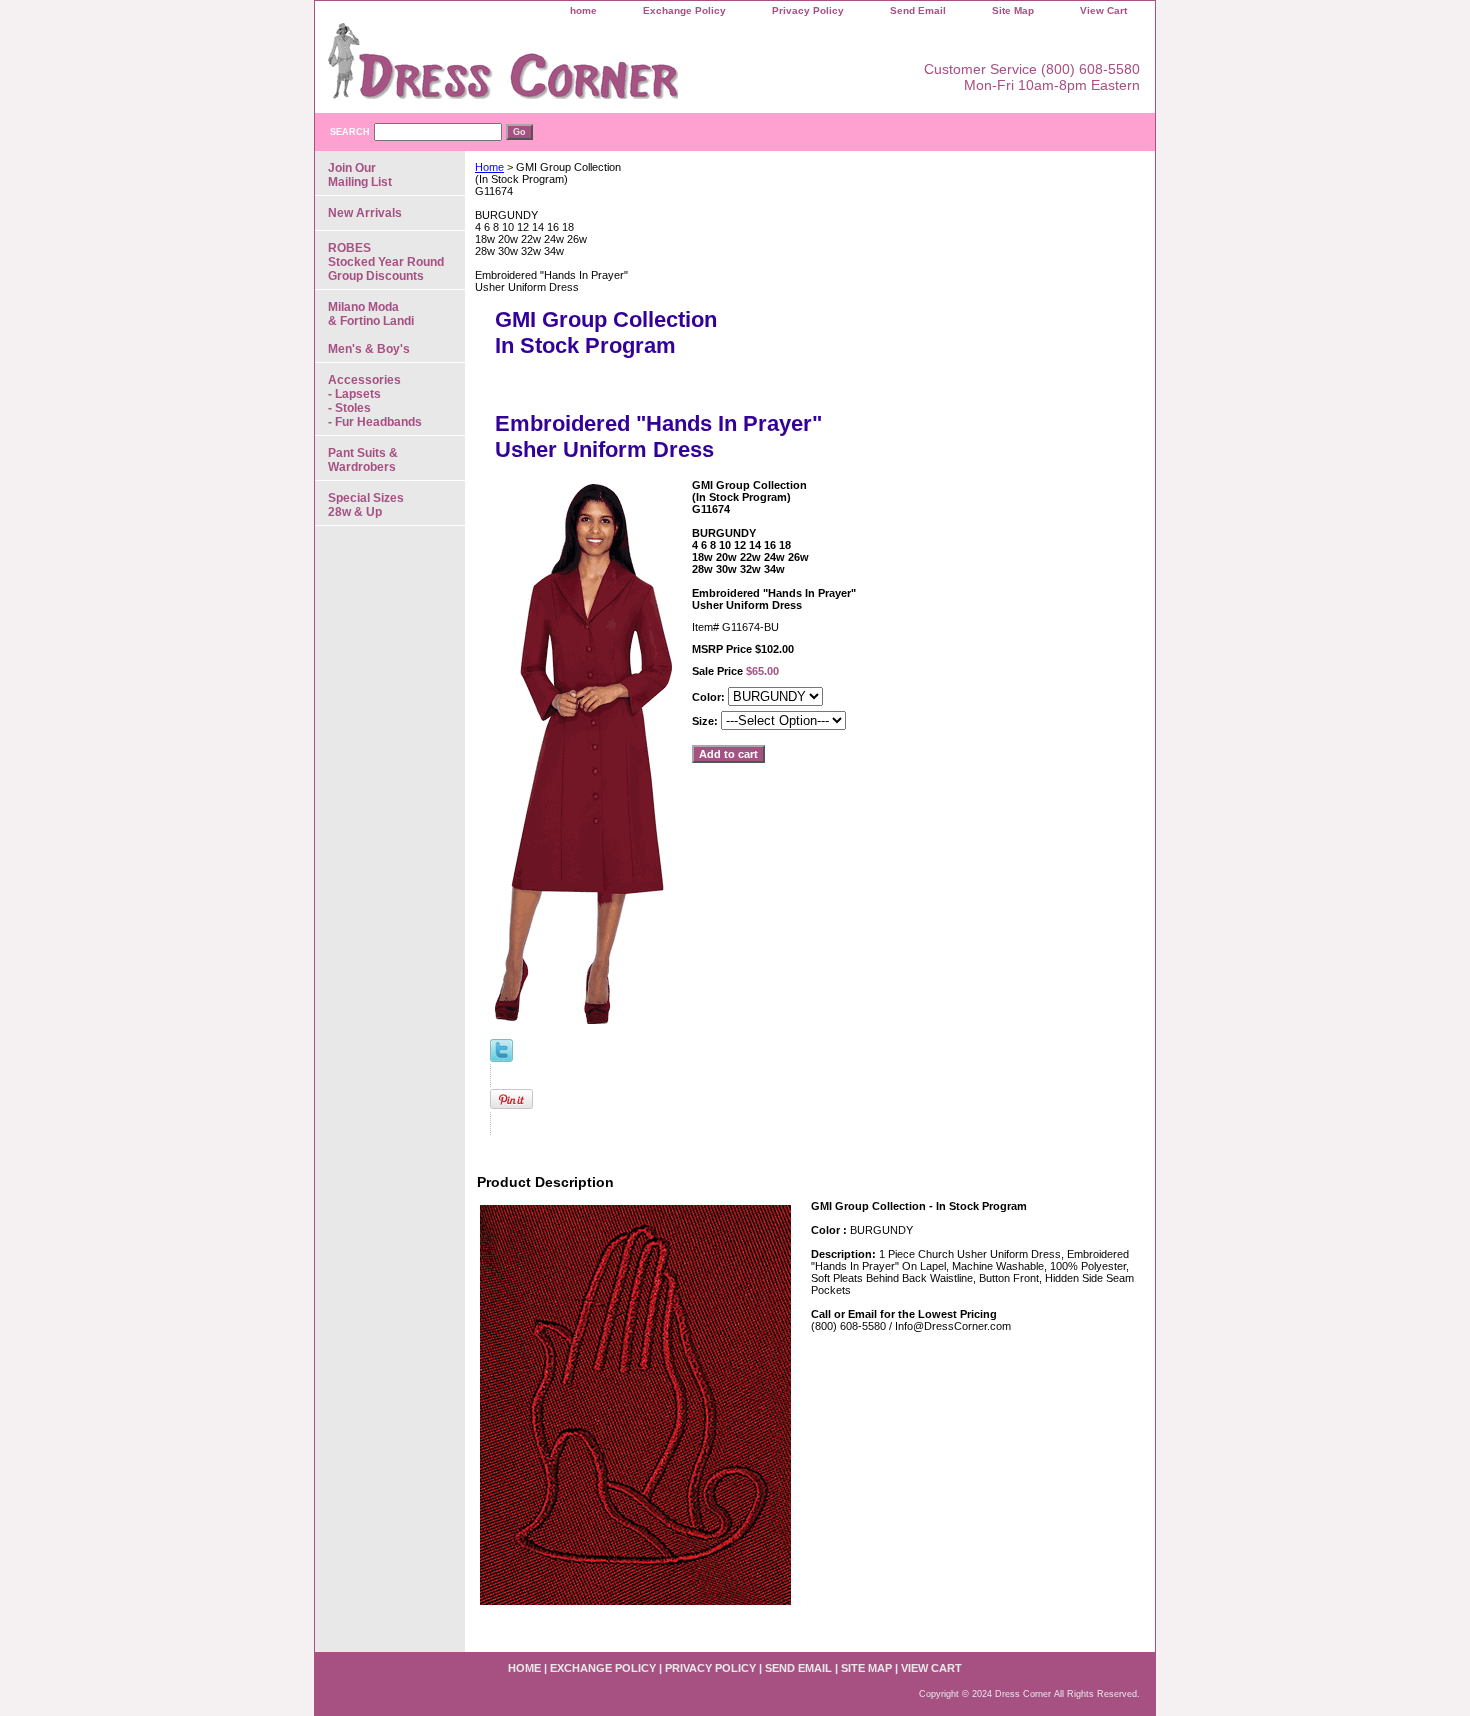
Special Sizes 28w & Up (366, 505)
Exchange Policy (684, 10)
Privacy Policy (808, 10)
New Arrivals (365, 213)
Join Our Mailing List (360, 175)
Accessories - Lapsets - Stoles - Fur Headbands (375, 401)
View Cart (1103, 10)
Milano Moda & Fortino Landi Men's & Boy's (371, 328)
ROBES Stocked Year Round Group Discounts (386, 262)
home (583, 10)
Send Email (918, 10)
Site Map (1013, 10)
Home (489, 167)
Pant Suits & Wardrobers (363, 460)
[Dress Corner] (565, 68)
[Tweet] (501, 1058)
